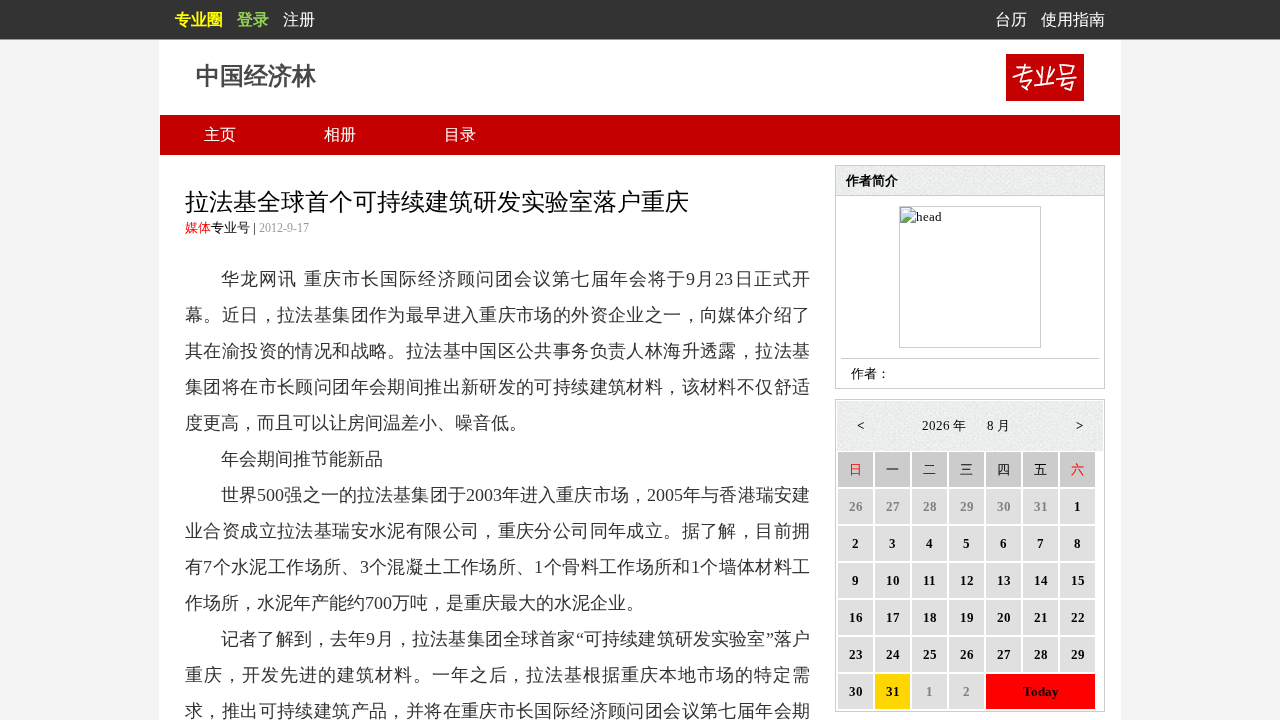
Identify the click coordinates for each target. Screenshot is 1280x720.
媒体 (198, 227)
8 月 (998, 425)
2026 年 (944, 425)
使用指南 (1073, 19)
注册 (299, 19)
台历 (1011, 19)
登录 (253, 19)
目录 (460, 134)
